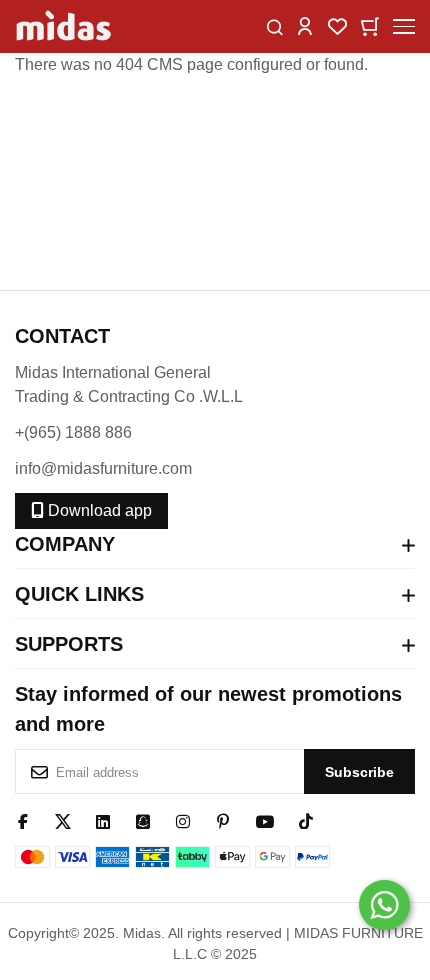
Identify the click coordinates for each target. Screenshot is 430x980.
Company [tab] (65, 544)
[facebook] (23, 820)
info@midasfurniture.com (103, 468)
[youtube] (264, 820)
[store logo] (65, 26)
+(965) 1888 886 (73, 432)
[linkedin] (103, 820)
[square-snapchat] (143, 820)
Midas (142, 933)
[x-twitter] (63, 820)
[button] (305, 25)
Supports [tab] (69, 644)
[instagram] (183, 820)
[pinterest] (223, 820)
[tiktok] (306, 820)
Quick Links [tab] (79, 594)
